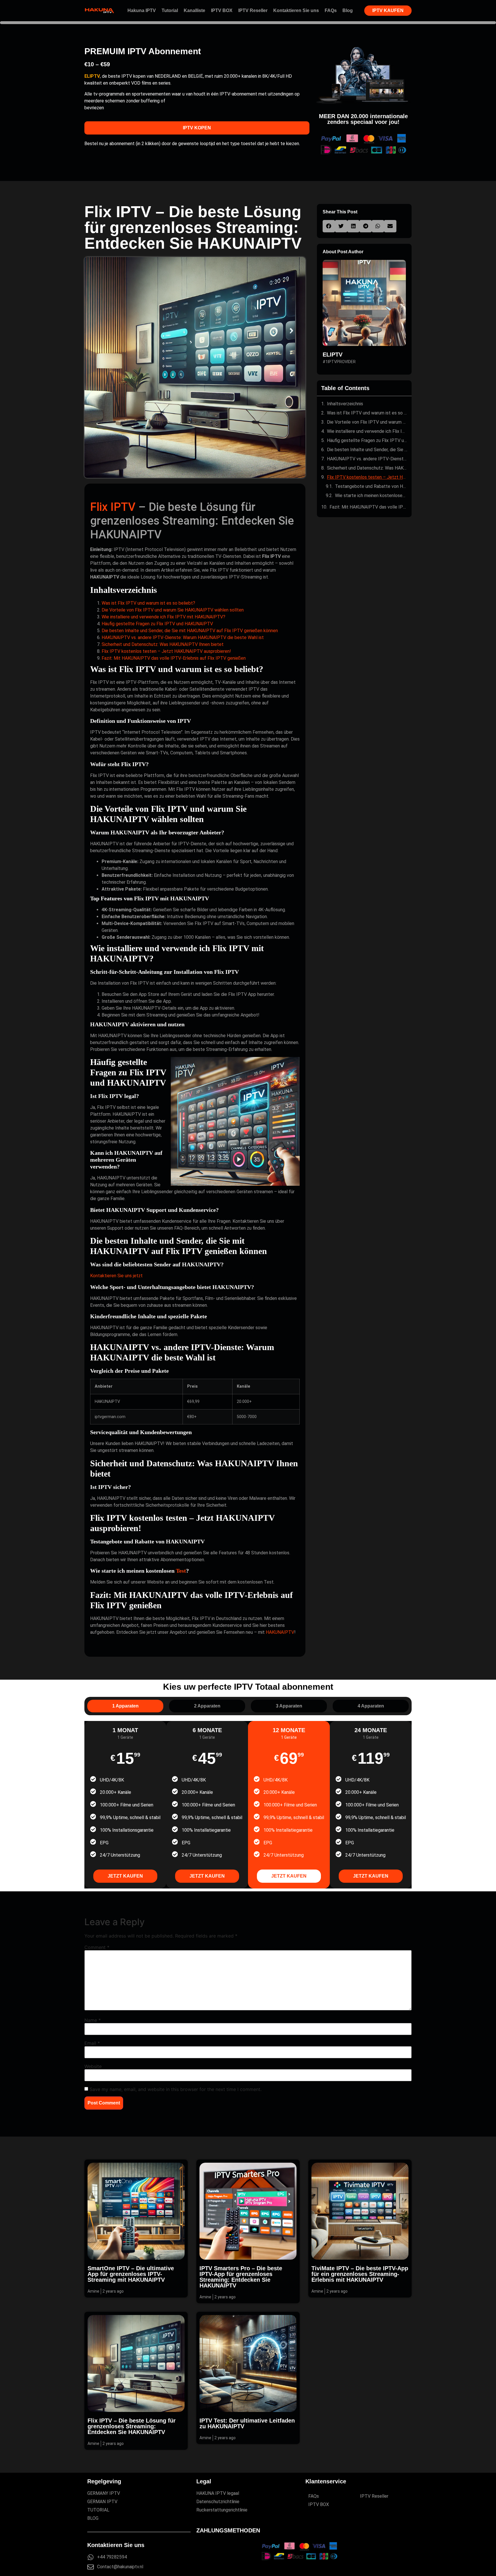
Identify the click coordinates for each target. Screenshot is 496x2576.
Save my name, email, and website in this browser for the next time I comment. (176, 2089)
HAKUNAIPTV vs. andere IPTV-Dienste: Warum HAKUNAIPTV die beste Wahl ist (183, 637)
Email (92, 2043)
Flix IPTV (113, 507)
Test (181, 1571)
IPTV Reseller (253, 10)
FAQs (331, 10)
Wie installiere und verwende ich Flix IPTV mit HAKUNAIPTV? (163, 617)
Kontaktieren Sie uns (296, 10)
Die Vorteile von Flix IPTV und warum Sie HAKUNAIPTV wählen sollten (173, 610)
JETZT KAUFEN (125, 1876)
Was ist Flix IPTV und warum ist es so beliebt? (148, 603)
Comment (97, 1947)
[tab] (125, 1706)
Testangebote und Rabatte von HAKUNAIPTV (371, 486)
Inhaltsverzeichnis (345, 404)
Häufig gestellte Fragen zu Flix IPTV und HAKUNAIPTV (157, 624)
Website (93, 2066)
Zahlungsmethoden (228, 2530)
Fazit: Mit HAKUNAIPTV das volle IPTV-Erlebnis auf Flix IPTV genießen (174, 658)
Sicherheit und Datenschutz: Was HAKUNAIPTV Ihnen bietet (163, 644)
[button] (329, 226)
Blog (348, 10)
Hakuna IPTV (142, 10)
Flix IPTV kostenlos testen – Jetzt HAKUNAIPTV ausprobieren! (166, 651)
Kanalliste (194, 10)
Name (93, 2020)
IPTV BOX (222, 10)
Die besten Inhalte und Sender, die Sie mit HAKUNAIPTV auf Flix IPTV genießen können (190, 631)
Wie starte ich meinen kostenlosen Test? (371, 495)
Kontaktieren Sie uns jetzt (116, 1276)
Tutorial (170, 10)
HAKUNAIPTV (280, 1632)
